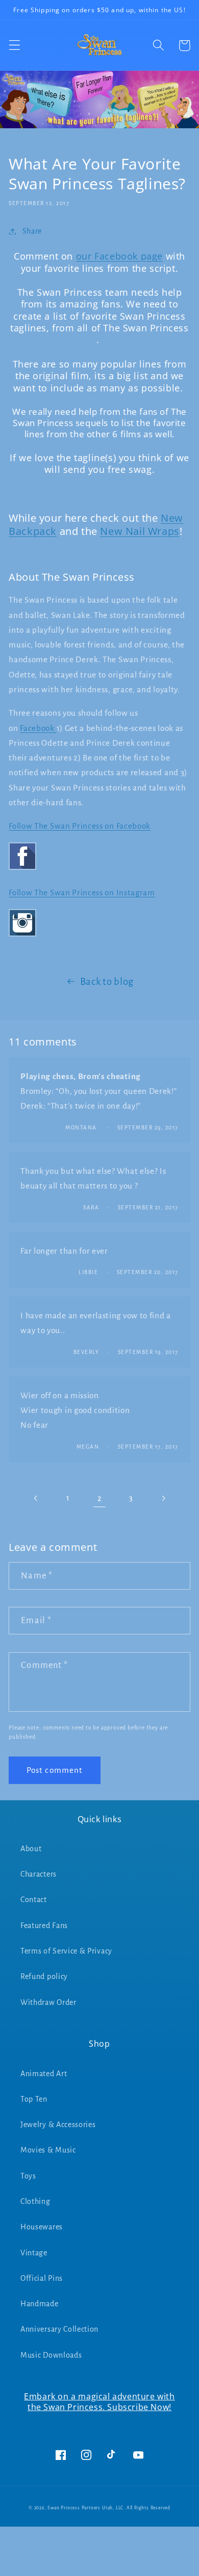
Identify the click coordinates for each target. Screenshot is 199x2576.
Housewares (42, 2227)
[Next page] (163, 1499)
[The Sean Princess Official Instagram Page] (22, 936)
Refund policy (44, 1976)
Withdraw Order (48, 2002)
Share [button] (32, 231)
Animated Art (44, 2074)
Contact (34, 1900)
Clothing (35, 2201)
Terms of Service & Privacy (66, 1951)
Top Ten (34, 2099)
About (31, 1849)
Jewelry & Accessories (58, 2125)
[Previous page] (36, 1499)
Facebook (38, 728)
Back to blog (107, 982)
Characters (39, 1874)
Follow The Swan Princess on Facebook (80, 826)
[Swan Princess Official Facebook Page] (22, 869)
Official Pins (42, 2278)
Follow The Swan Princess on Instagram (82, 893)
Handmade (40, 2304)
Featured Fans (44, 1926)
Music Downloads (51, 2355)
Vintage (34, 2253)
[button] (15, 46)
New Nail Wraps (140, 531)
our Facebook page (119, 256)
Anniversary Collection (59, 2329)
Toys (28, 2176)
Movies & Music (48, 2150)
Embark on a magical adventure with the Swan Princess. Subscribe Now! (99, 2402)
